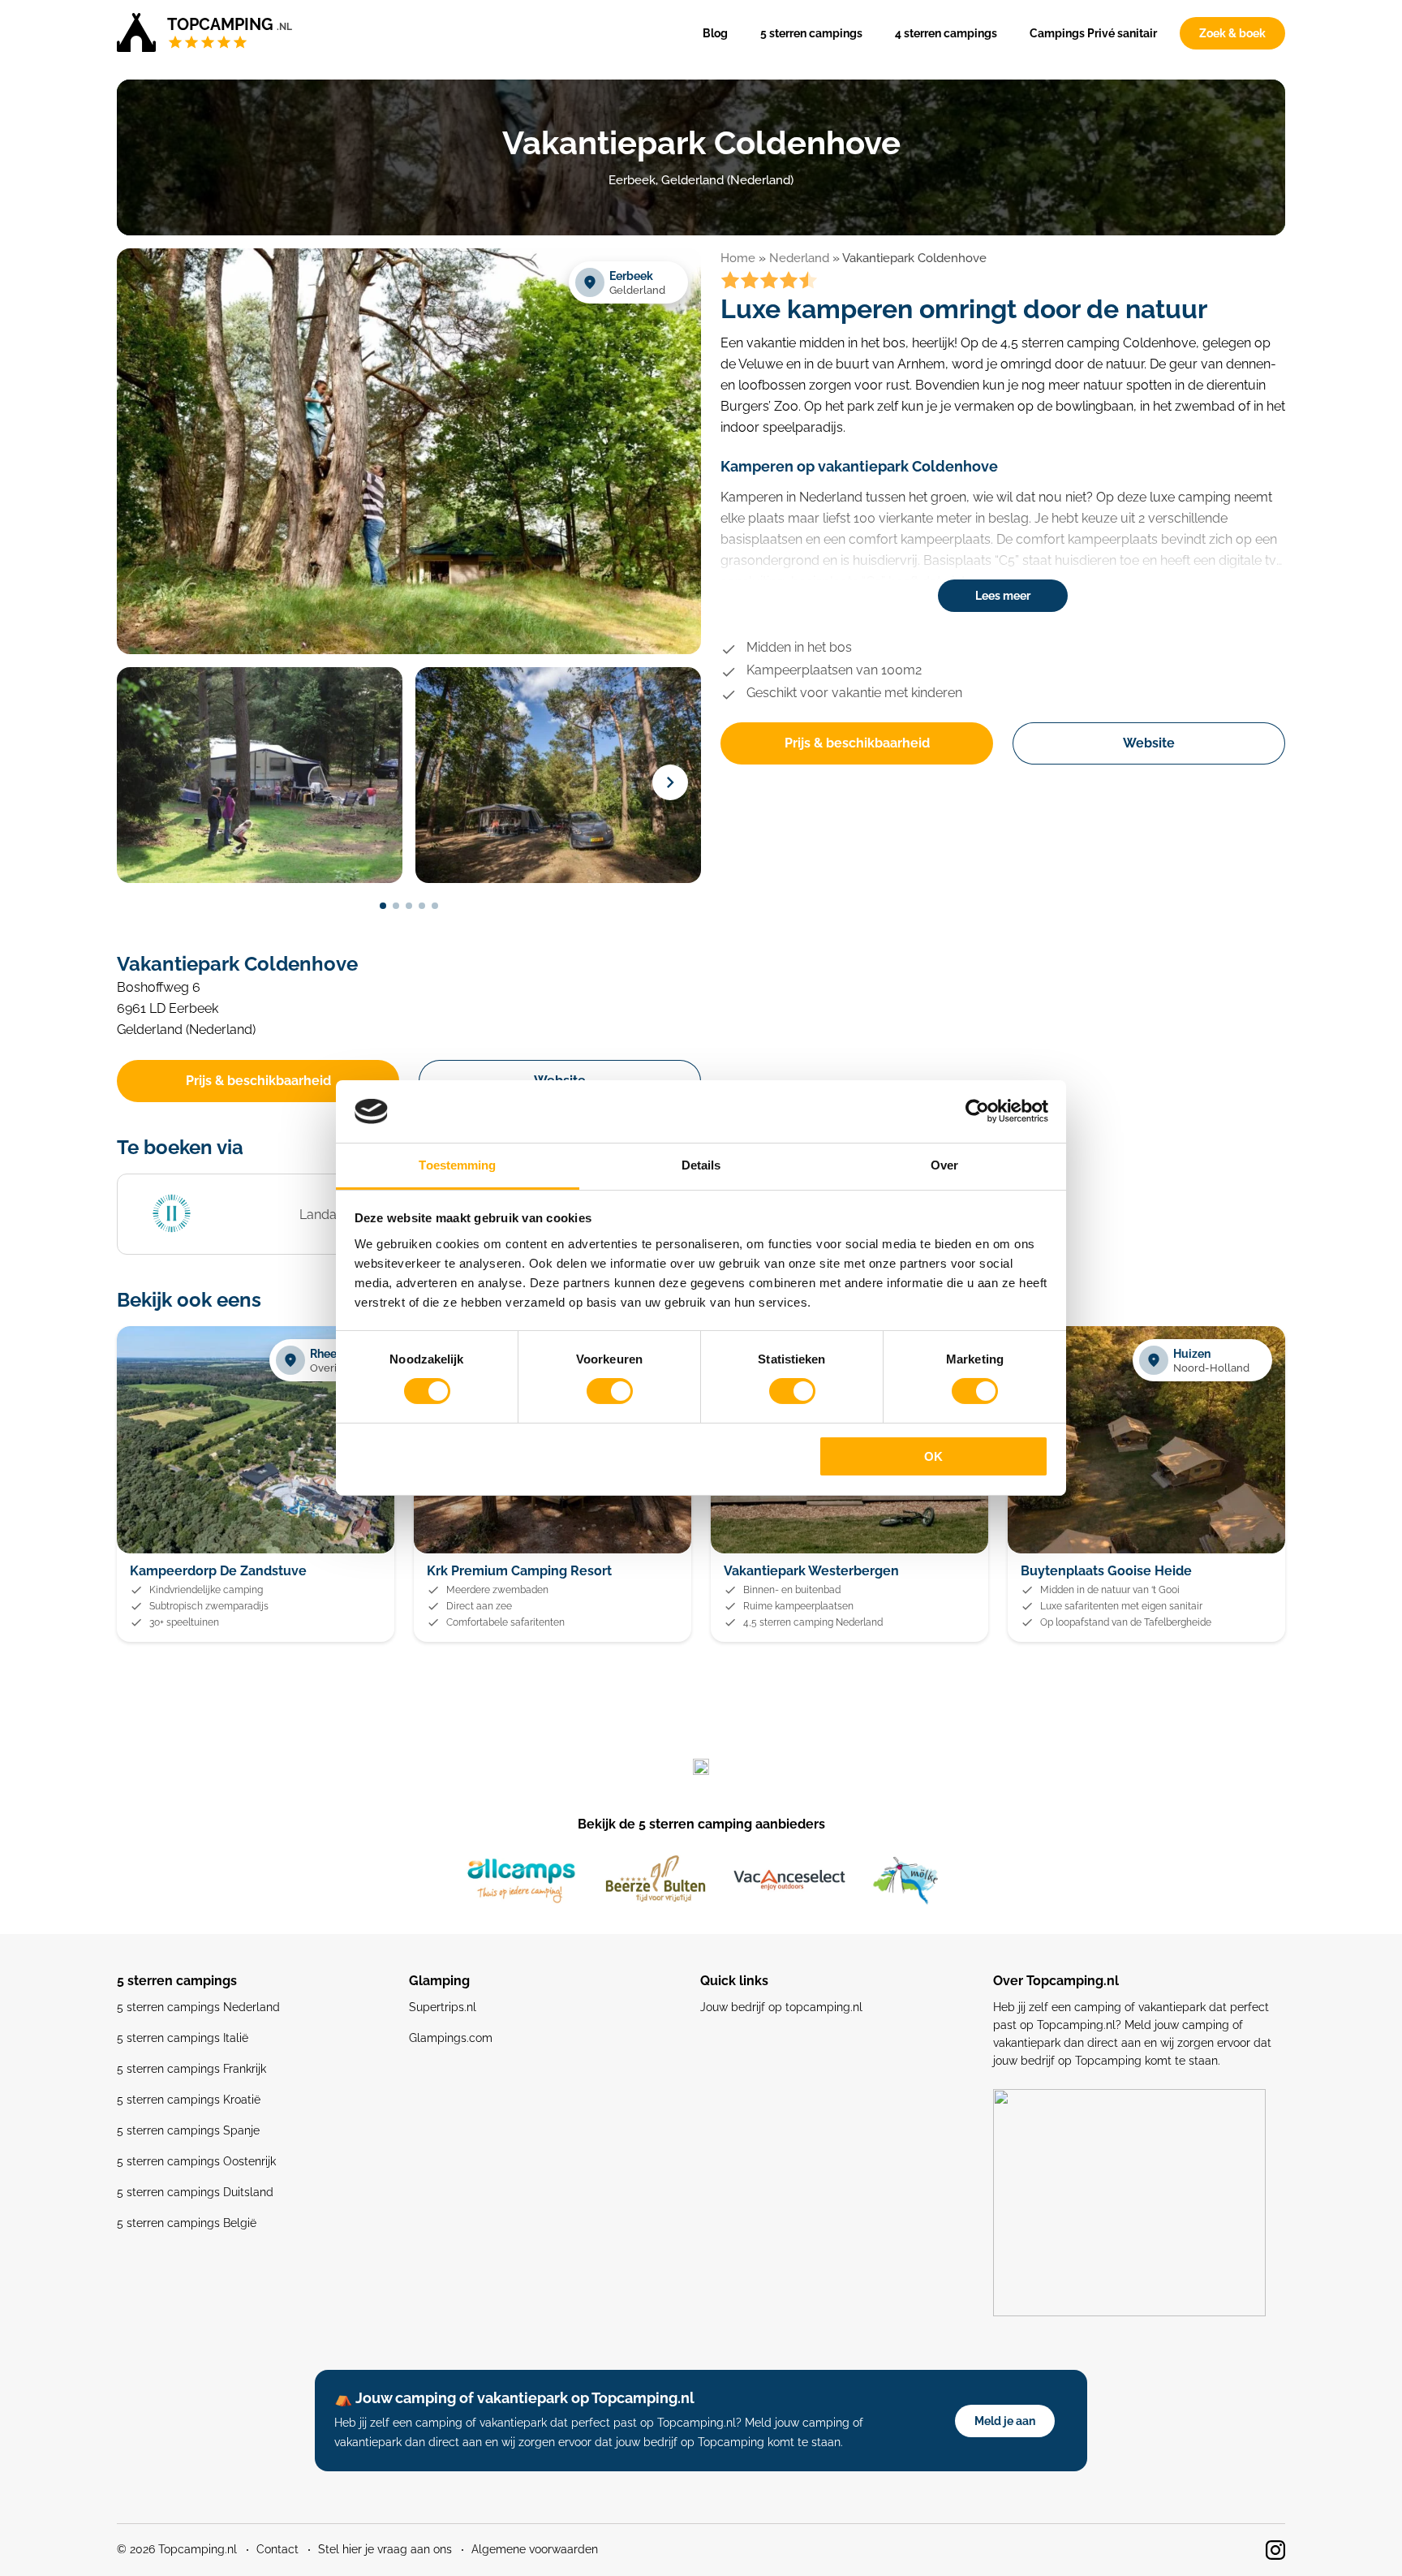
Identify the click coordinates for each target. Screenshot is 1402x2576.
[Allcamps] (522, 1880)
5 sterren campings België (187, 2223)
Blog (715, 33)
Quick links (734, 1981)
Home (738, 258)
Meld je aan (1005, 2421)
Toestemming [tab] (457, 1165)
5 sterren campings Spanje (188, 2130)
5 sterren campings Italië (183, 2038)
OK (933, 1456)
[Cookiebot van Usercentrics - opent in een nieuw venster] (977, 1111)
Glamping (439, 1981)
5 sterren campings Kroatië (189, 2100)
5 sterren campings (811, 33)
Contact (277, 2549)
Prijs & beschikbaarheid (857, 743)
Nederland (799, 258)
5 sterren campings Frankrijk (191, 2069)
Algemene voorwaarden (535, 2549)
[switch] (610, 1391)
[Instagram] (1275, 2550)
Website (1149, 743)
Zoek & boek (1232, 33)
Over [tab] (944, 1165)
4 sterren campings (946, 33)
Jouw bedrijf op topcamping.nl (781, 2007)
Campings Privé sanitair (1093, 33)
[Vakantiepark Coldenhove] (409, 651)
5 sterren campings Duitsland (195, 2192)
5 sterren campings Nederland (198, 2007)
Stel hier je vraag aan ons (385, 2549)
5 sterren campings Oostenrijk (196, 2161)
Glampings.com (451, 2038)
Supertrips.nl (443, 2007)
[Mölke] (905, 1880)
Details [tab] (701, 1165)
